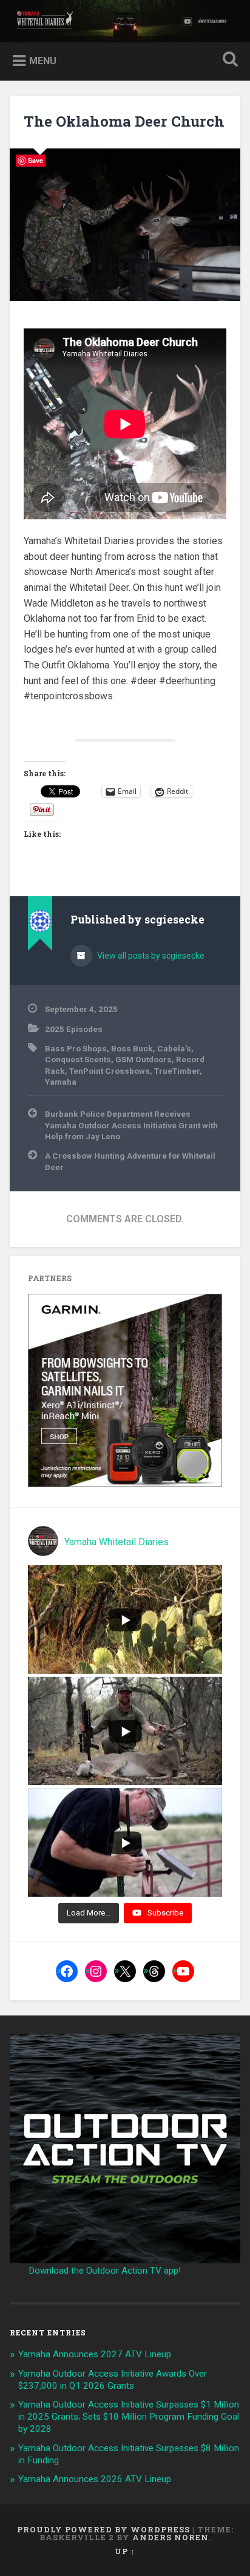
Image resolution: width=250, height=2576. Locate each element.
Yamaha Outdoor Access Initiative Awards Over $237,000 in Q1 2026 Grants (113, 2380)
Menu (43, 61)
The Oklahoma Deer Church (124, 121)
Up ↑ (125, 2551)
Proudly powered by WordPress (103, 2529)
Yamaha (61, 1082)
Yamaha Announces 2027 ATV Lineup (95, 2354)
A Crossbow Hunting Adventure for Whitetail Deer (130, 1161)
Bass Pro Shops (76, 1048)
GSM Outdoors (144, 1059)
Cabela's (174, 1048)
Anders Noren (171, 2537)
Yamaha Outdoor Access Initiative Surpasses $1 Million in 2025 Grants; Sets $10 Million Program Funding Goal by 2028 (129, 2417)
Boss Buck (132, 1048)
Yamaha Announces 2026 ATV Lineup (95, 2479)
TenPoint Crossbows (110, 1071)
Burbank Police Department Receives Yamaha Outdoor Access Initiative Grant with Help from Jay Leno (131, 1125)
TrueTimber (177, 1071)
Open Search (228, 60)
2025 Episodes (74, 1029)
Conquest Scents (78, 1059)
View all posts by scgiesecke (150, 956)
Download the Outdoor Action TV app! (105, 2271)
